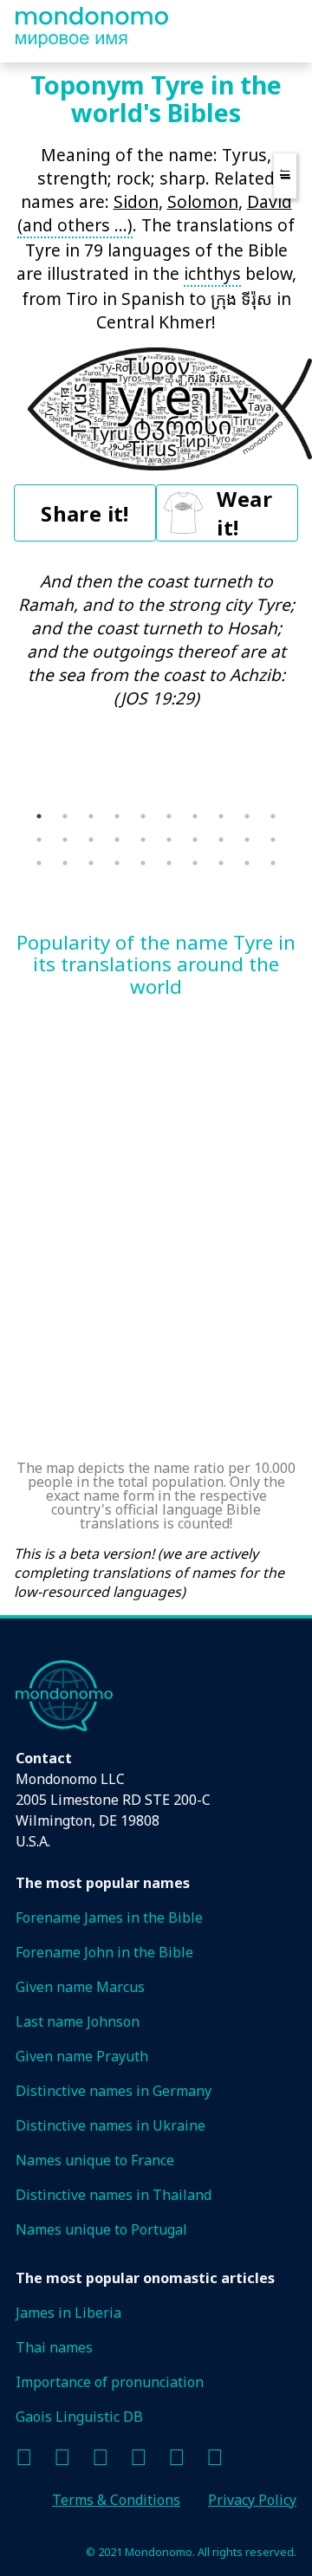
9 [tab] (247, 816)
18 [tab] (221, 840)
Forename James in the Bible (109, 1917)
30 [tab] (273, 863)
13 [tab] (91, 840)
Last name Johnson (78, 2021)
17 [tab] (195, 840)
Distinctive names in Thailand (114, 2195)
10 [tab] (273, 816)
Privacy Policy (252, 2500)
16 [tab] (169, 840)
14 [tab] (117, 840)
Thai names (54, 2347)
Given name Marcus (80, 1987)
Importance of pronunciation (110, 2382)
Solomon (203, 201)
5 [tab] (143, 816)
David (270, 201)
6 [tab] (169, 816)
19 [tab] (247, 840)
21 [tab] (39, 863)
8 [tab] (221, 816)
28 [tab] (221, 863)
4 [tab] (117, 816)
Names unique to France (95, 2160)
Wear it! (244, 513)
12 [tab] (65, 840)
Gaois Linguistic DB (79, 2417)
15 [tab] (143, 840)
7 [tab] (195, 816)
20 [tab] (273, 840)
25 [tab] (143, 863)
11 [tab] (39, 840)
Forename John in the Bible (104, 1952)
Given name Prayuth (82, 2056)
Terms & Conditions (116, 2500)
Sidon (136, 201)
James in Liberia (68, 2313)
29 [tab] (247, 863)
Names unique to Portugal (101, 2229)
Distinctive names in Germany (114, 2091)
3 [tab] (91, 816)
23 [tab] (91, 863)
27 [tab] (195, 863)
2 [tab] (65, 816)
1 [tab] (39, 816)
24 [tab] (117, 863)
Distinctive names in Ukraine (110, 2125)
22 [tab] (65, 863)
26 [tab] (169, 863)
